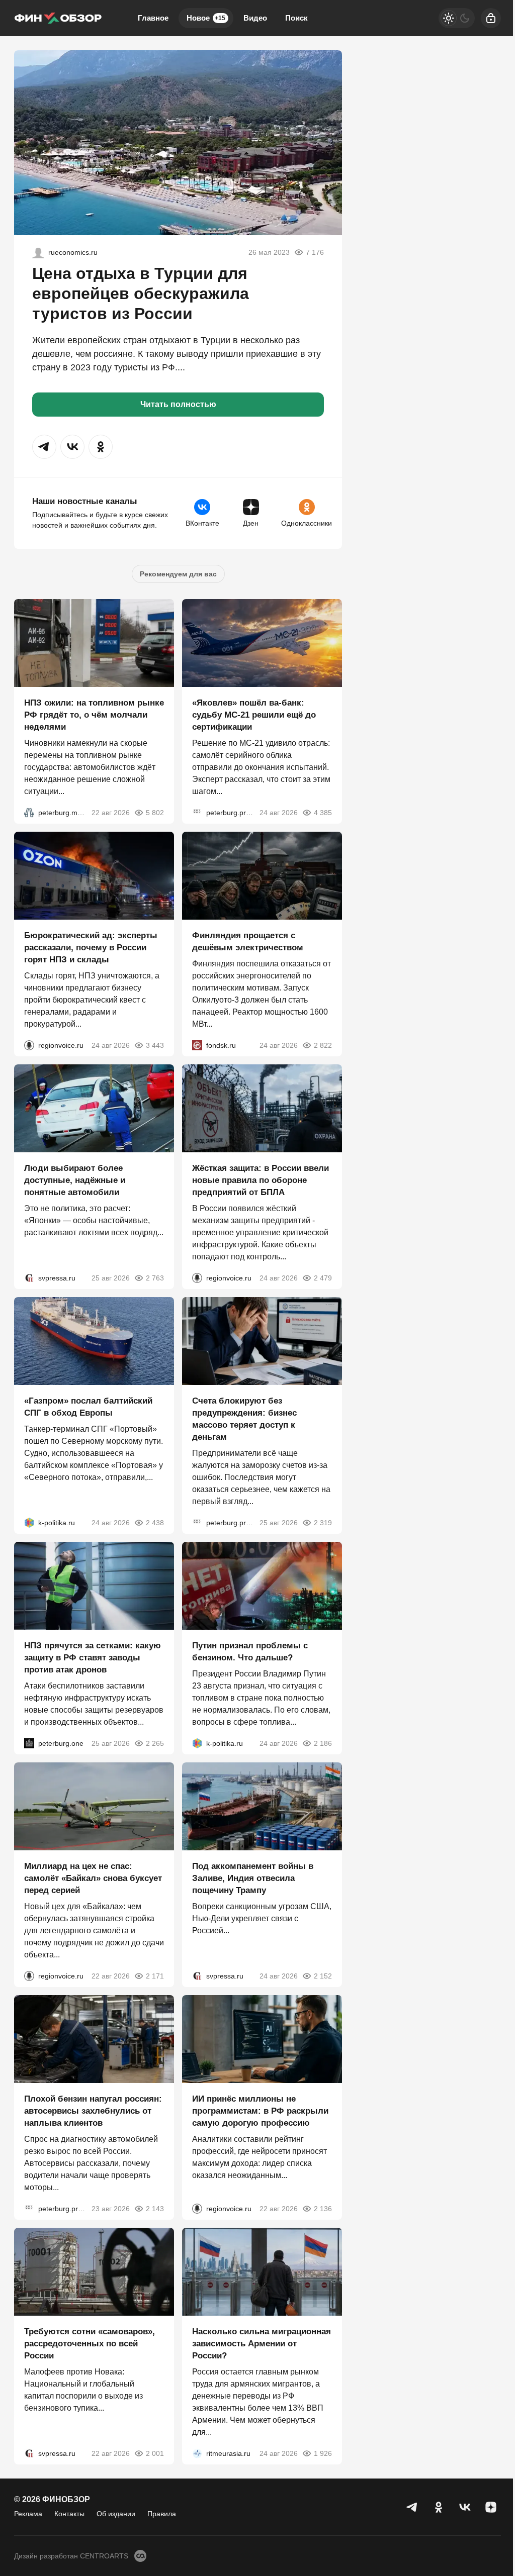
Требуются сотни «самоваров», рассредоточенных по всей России (90, 2344)
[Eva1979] (38, 252)
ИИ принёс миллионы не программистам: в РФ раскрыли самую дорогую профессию (260, 2111)
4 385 (323, 813)
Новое (206, 18)
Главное (153, 18)
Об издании (116, 2514)
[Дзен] (491, 2507)
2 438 (155, 1523)
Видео (255, 18)
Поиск (296, 18)
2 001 (155, 2453)
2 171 (155, 1976)
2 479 (323, 1278)
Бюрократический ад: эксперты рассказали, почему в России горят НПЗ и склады (91, 948)
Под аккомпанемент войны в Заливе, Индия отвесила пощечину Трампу (253, 1878)
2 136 (323, 2209)
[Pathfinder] (197, 2453)
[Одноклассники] (439, 2507)
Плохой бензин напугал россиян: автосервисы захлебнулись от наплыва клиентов (93, 2111)
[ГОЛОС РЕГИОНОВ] (29, 1045)
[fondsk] (197, 1045)
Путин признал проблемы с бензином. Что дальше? (250, 1652)
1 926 (323, 2453)
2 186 (323, 1743)
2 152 (323, 1976)
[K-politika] (29, 1523)
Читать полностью (178, 404)
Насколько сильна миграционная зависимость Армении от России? (262, 2344)
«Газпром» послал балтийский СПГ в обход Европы (88, 1407)
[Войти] (491, 18)
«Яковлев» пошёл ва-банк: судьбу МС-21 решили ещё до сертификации (254, 715)
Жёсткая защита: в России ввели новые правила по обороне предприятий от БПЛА (261, 1180)
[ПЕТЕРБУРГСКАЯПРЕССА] (197, 813)
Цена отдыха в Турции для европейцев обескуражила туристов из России (141, 293)
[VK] (465, 2507)
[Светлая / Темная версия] (457, 18)
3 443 (155, 1045)
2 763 (155, 1278)
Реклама (28, 2514)
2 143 (155, 2209)
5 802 (155, 813)
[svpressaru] (29, 1278)
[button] (44, 447)
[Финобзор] (58, 18)
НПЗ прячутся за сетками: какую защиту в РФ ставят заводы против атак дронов (93, 1658)
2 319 (323, 1523)
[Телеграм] (412, 2507)
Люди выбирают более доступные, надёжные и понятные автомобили (75, 1180)
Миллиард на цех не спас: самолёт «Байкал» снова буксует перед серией (93, 1878)
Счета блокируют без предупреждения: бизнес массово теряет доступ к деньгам (244, 1419)
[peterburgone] (29, 1743)
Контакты (69, 2514)
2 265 (155, 1743)
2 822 (323, 1045)
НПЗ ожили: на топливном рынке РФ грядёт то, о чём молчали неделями (94, 715)
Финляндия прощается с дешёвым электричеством (248, 942)
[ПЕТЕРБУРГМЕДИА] (29, 813)
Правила (162, 2514)
